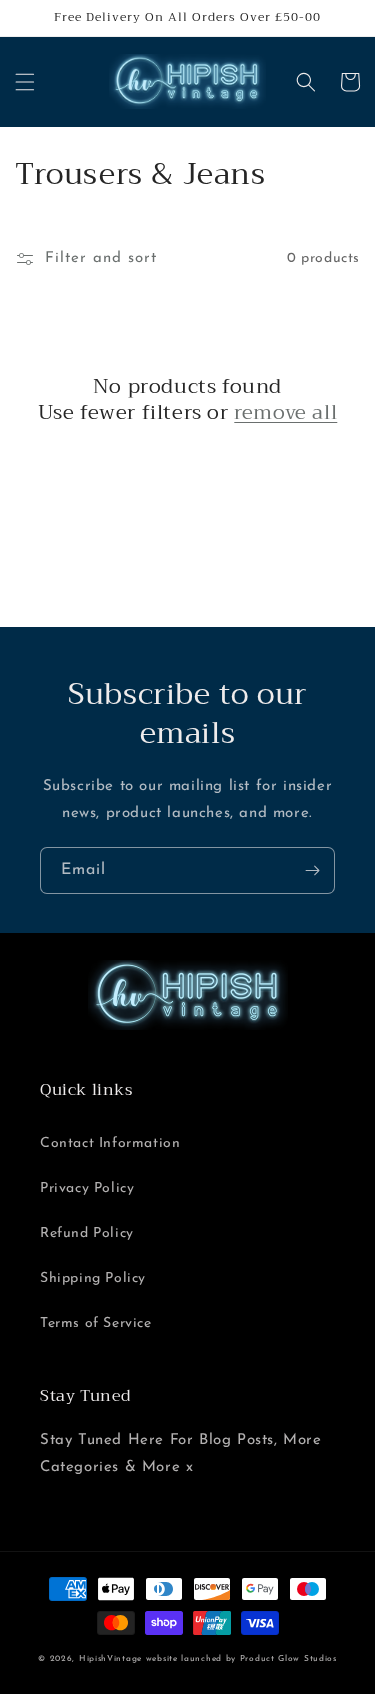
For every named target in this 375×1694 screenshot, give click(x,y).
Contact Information (110, 1143)
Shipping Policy (93, 1278)
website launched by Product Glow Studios (241, 1659)
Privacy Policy (87, 1188)
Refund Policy (87, 1233)
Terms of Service (96, 1323)
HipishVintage (110, 1659)
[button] (25, 82)
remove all (285, 413)
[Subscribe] (312, 870)
